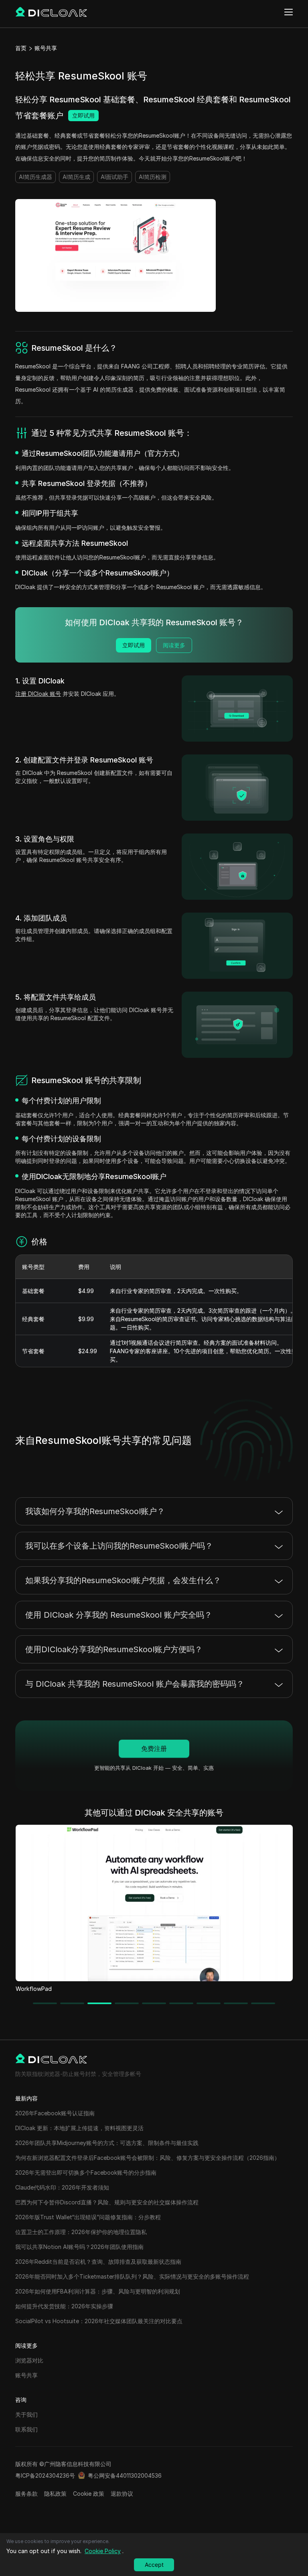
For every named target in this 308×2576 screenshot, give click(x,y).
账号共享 (46, 48)
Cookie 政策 (89, 2494)
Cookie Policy (103, 2551)
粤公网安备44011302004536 (125, 2475)
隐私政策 (55, 2494)
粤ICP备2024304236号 (45, 2475)
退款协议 (122, 2494)
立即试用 (83, 115)
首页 (21, 48)
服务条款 (26, 2494)
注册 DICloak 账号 (38, 694)
